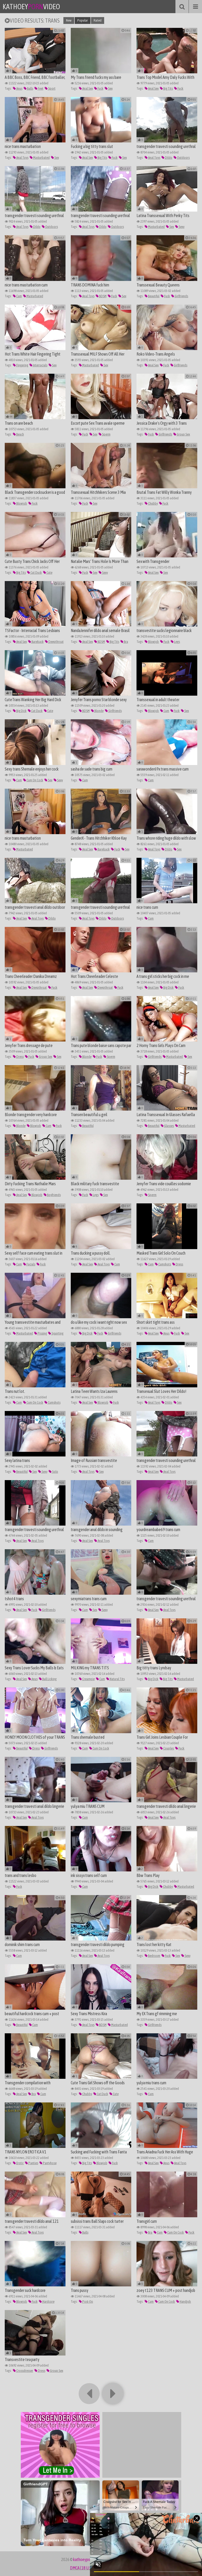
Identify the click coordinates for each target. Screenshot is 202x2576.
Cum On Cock (35, 780)
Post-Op (87, 2302)
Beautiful (153, 296)
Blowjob (21, 503)
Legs (177, 642)
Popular (83, 20)
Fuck (100, 88)
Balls (30, 88)
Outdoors (183, 158)
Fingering (22, 365)
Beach (20, 434)
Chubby (153, 503)
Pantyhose (49, 2163)
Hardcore (48, 2302)
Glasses (169, 1126)
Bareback (37, 642)
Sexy (181, 227)
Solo (55, 1472)
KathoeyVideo (31, 7)
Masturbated (41, 158)
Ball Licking (49, 1679)
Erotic (20, 2163)
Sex (110, 88)
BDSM (103, 296)
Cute (49, 573)
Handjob (185, 2302)
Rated (98, 20)
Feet (40, 88)
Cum (19, 296)
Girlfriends (181, 296)
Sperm (106, 434)
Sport (52, 88)
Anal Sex (87, 88)
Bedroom (154, 1956)
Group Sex (183, 434)
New (69, 20)
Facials (31, 1264)
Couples (168, 1748)
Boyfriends (54, 1195)
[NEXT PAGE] (113, 2394)
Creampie (88, 1679)
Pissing (42, 1333)
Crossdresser (24, 2371)
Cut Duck (36, 573)
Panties (33, 2163)
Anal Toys (22, 158)
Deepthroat (56, 642)
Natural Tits (117, 1679)
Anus (19, 88)
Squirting (57, 1333)
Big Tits (168, 88)
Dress (20, 1057)
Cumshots (164, 1264)
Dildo (168, 158)
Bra (126, 642)
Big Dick (21, 711)
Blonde (99, 711)
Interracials (40, 365)
